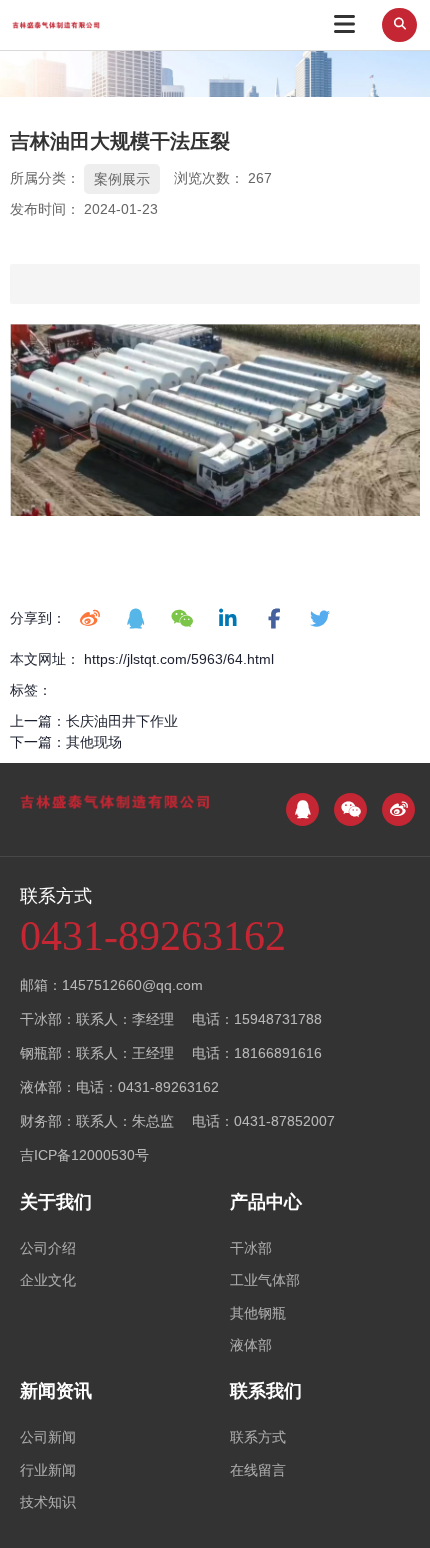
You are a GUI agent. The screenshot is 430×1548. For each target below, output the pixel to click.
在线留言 (258, 1470)
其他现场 (94, 742)
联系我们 (266, 1391)
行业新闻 (48, 1470)
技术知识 (48, 1502)
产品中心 (266, 1202)
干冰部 (251, 1248)
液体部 (251, 1345)
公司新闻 (48, 1437)
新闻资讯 (56, 1391)
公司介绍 (48, 1248)
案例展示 (122, 179)
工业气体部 (265, 1280)
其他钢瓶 (258, 1313)
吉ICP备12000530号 (84, 1155)
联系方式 (258, 1437)
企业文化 (48, 1280)
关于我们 (56, 1202)
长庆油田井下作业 (122, 721)
